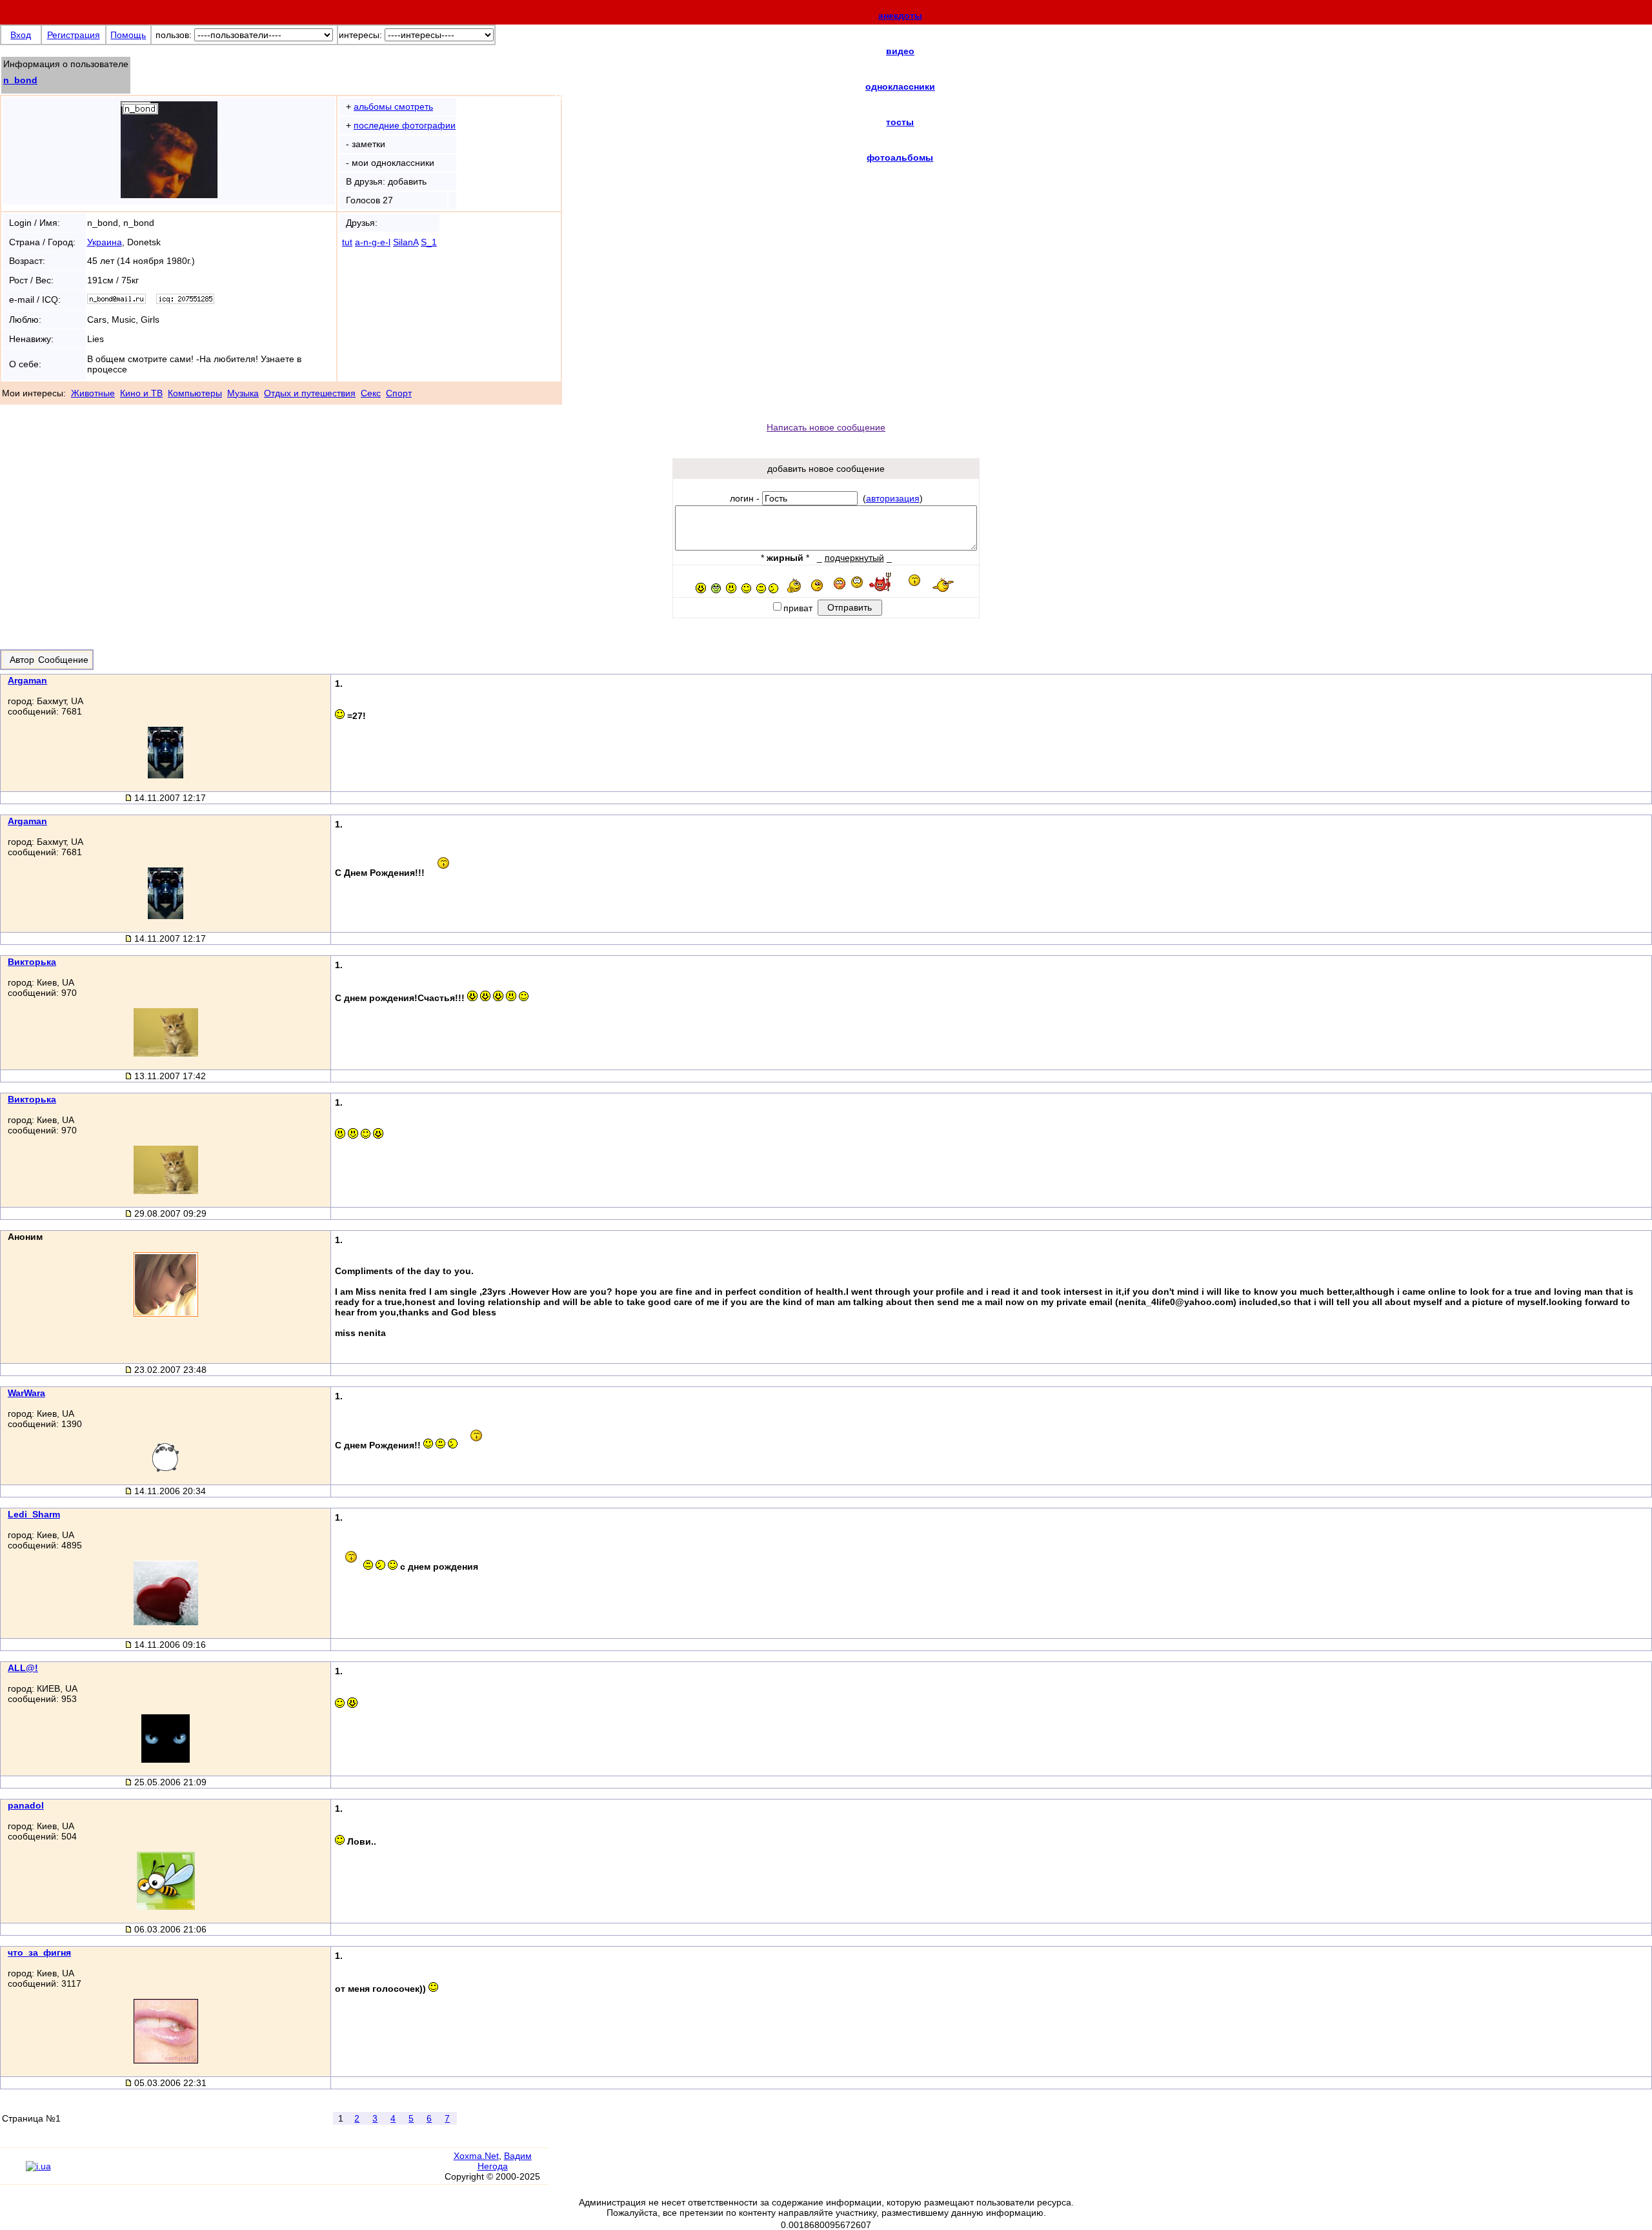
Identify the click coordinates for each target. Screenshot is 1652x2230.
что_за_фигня (39, 1952)
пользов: (174, 35)
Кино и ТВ (141, 393)
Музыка (243, 393)
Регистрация (74, 35)
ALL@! (23, 1668)
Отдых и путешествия (310, 393)
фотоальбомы (900, 157)
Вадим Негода (505, 2161)
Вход (21, 35)
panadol (26, 1805)
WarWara (26, 1393)
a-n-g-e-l (373, 242)
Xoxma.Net (476, 2156)
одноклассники (900, 86)
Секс (371, 393)
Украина (105, 242)
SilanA (406, 242)
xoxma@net (595, 91)
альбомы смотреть (393, 106)
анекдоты (900, 15)
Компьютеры (195, 393)
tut (347, 242)
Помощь (128, 35)
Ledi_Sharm (34, 1514)
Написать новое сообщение (826, 427)
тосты (900, 122)
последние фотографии (405, 125)
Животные (93, 393)
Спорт (399, 393)
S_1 (429, 242)
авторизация (893, 498)
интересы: (360, 35)
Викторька (32, 962)
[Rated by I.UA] (38, 2166)
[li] (13, 2172)
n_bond (20, 80)
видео (900, 51)
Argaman (27, 680)
